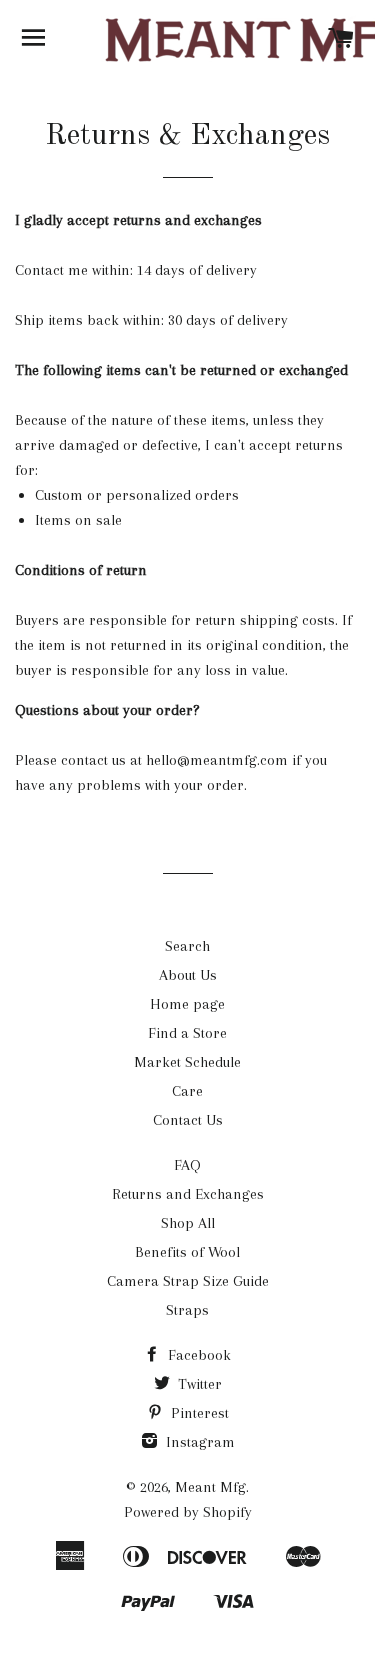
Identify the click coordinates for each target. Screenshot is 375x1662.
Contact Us (188, 1120)
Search (187, 946)
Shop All (188, 1223)
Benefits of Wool (187, 1252)
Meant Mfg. (212, 1487)
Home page (187, 1004)
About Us (188, 975)
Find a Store (187, 1033)
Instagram (198, 1442)
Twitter (198, 1384)
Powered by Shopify (188, 1512)
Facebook (197, 1355)
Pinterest (198, 1413)
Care (187, 1091)
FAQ (187, 1165)
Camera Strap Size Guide (188, 1281)
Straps (187, 1310)
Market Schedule (187, 1062)
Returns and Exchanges (188, 1194)
